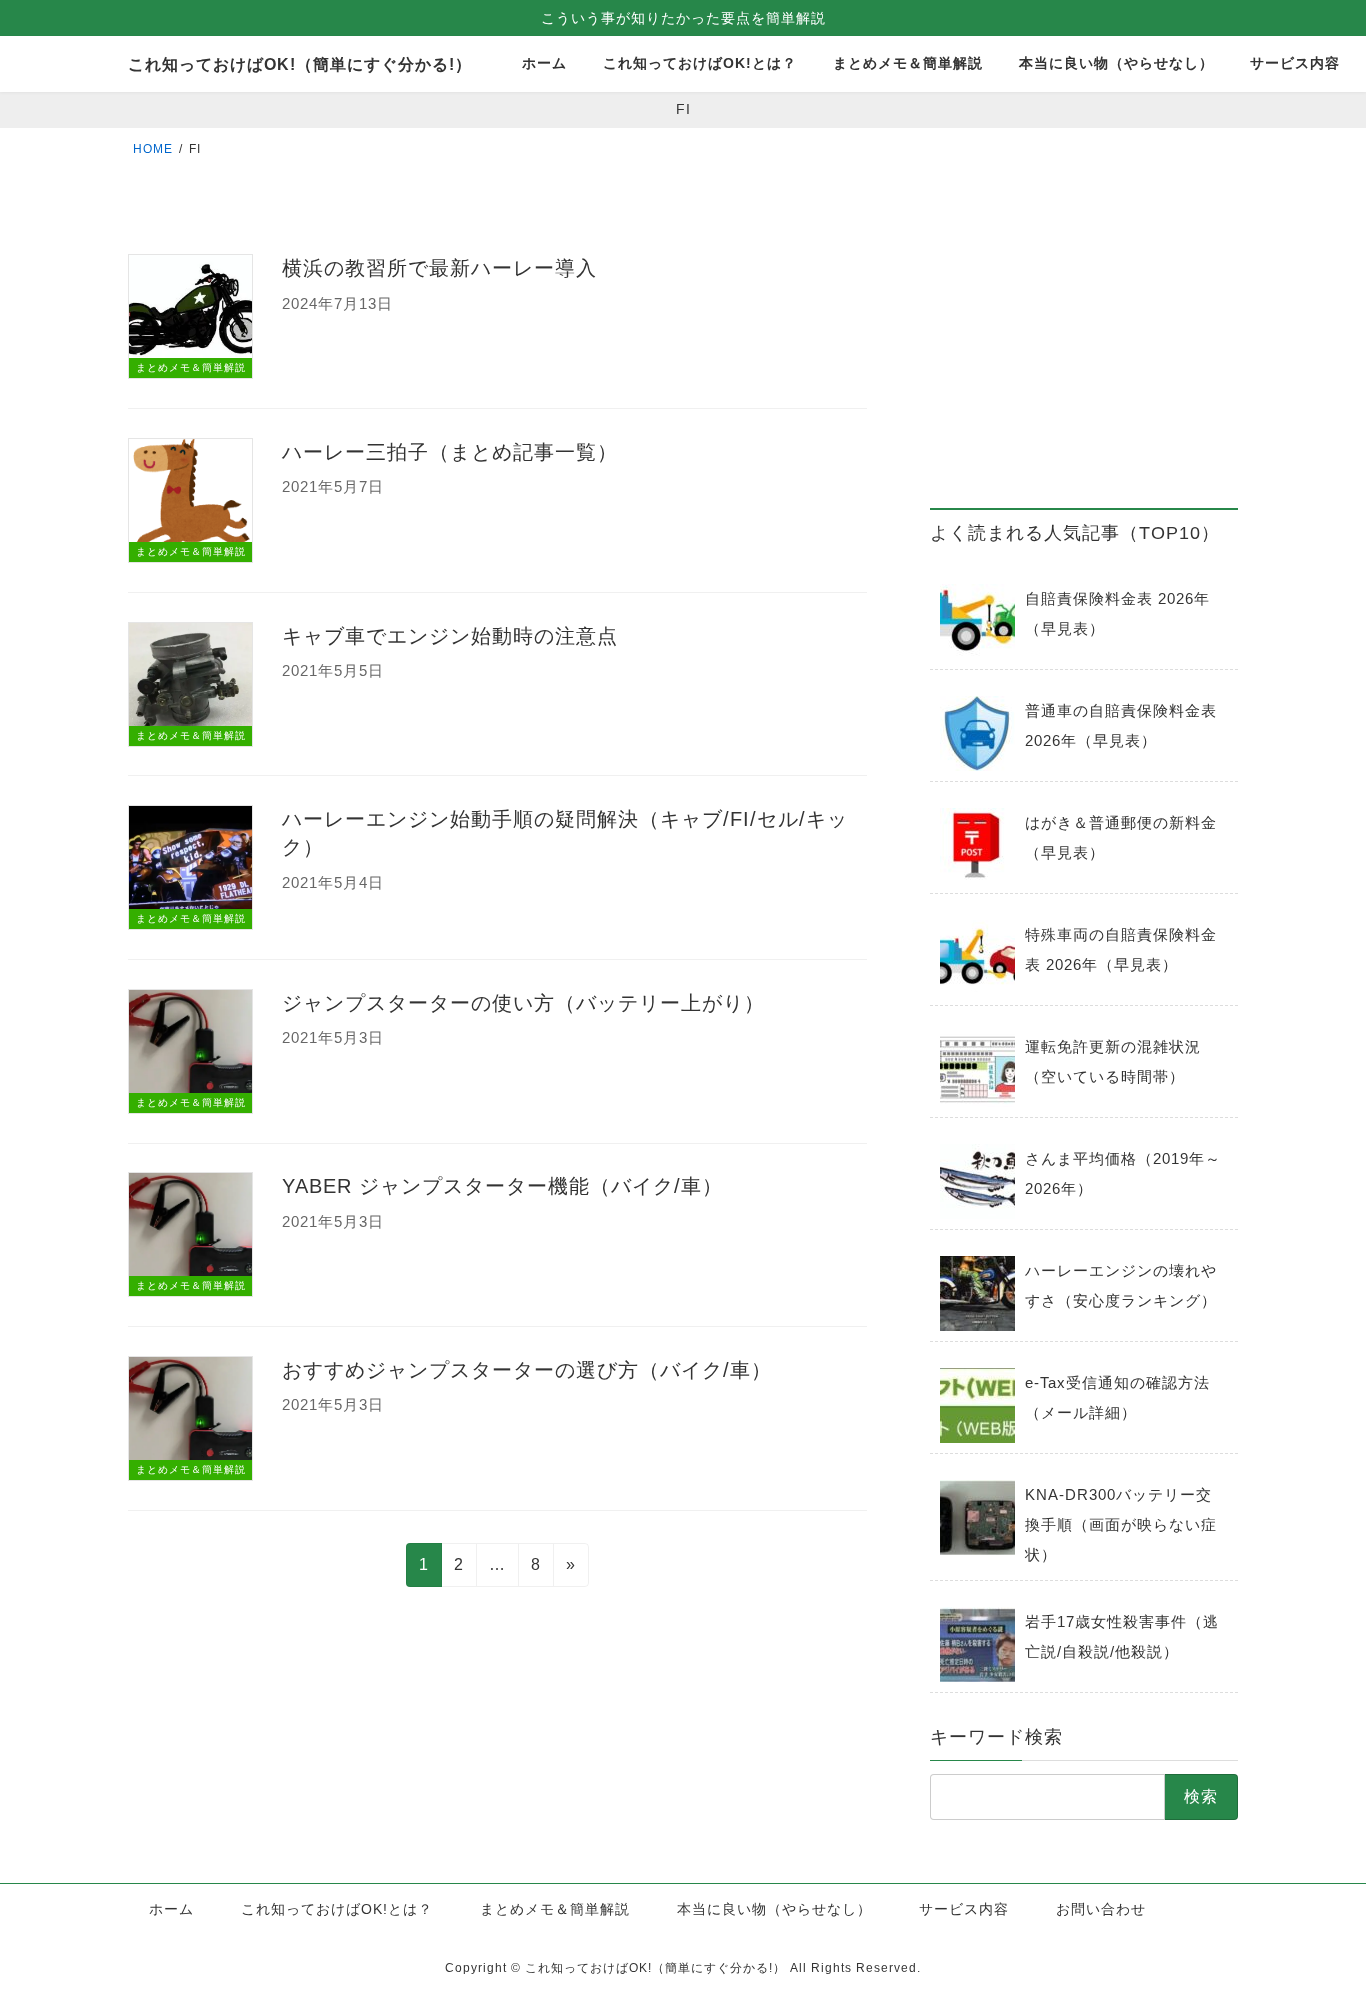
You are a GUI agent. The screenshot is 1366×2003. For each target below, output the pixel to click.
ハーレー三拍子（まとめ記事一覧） (450, 452)
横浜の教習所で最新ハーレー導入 (439, 268)
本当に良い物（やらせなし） (774, 1909)
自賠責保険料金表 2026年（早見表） (1117, 613)
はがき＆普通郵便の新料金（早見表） (1121, 837)
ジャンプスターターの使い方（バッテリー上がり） (523, 1003)
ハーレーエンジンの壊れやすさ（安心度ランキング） (1121, 1285)
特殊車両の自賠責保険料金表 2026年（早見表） (1121, 949)
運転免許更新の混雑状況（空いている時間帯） (1113, 1061)
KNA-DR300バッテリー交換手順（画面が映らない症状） (1121, 1524)
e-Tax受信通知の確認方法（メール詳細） (1117, 1397)
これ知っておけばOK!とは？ (337, 1909)
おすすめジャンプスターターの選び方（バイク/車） (527, 1370)
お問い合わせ (1101, 1909)
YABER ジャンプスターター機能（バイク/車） (502, 1186)
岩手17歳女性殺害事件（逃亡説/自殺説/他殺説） (1122, 1636)
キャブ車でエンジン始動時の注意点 (450, 636)
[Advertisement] (1084, 351)
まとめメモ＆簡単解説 (555, 1909)
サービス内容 (964, 1909)
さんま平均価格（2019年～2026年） (1123, 1173)
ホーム (171, 1909)
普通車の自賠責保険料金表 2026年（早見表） (1121, 725)
